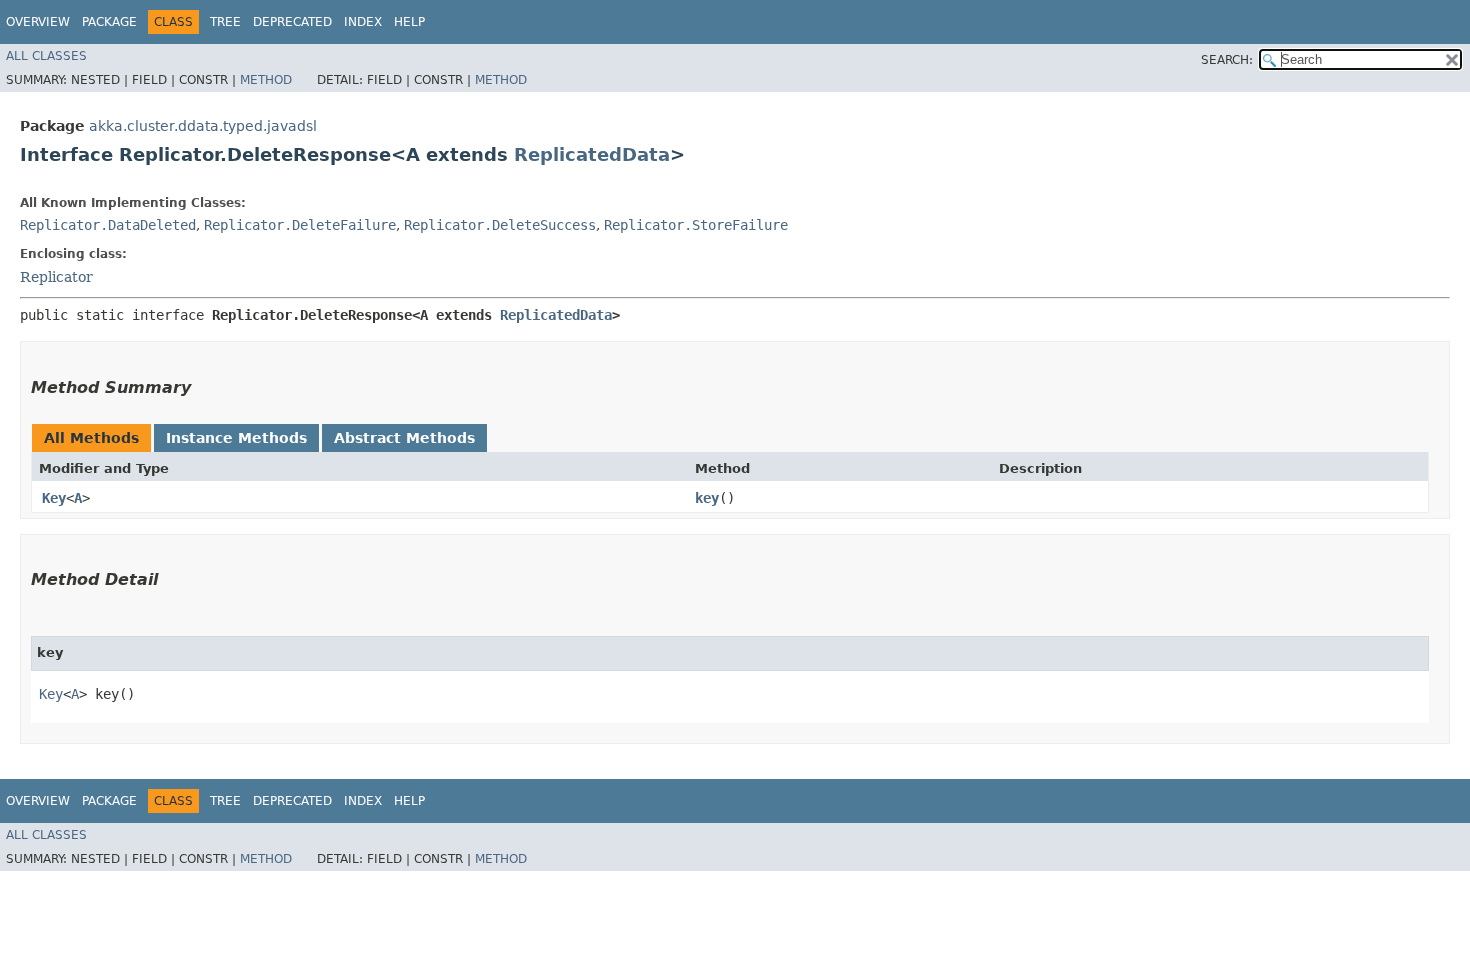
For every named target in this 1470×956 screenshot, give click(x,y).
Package (109, 22)
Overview (38, 22)
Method (266, 80)
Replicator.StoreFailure (696, 225)
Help (409, 22)
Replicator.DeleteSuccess (500, 225)
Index (363, 22)
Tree (225, 22)
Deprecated (292, 22)
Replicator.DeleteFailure (300, 225)
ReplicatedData (592, 154)
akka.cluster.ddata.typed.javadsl (203, 126)
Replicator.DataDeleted (108, 225)
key (707, 498)
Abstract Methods (404, 438)
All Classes (46, 56)
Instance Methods (236, 438)
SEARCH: (1227, 60)
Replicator (56, 277)
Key (54, 498)
